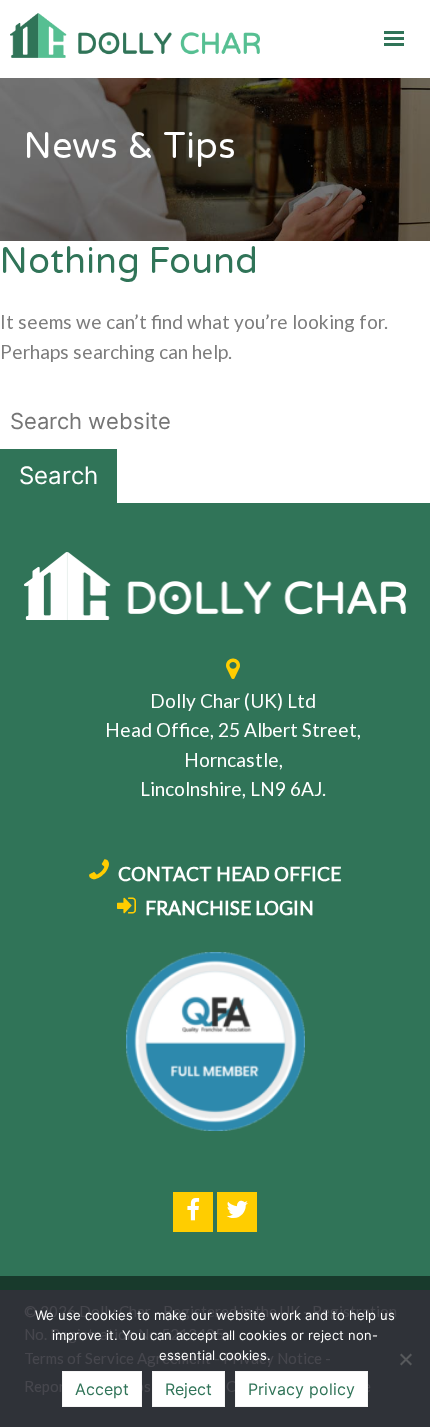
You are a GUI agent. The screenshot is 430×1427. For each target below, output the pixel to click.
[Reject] (405, 1359)
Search (58, 475)
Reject (188, 1389)
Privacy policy (301, 1389)
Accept (102, 1389)
